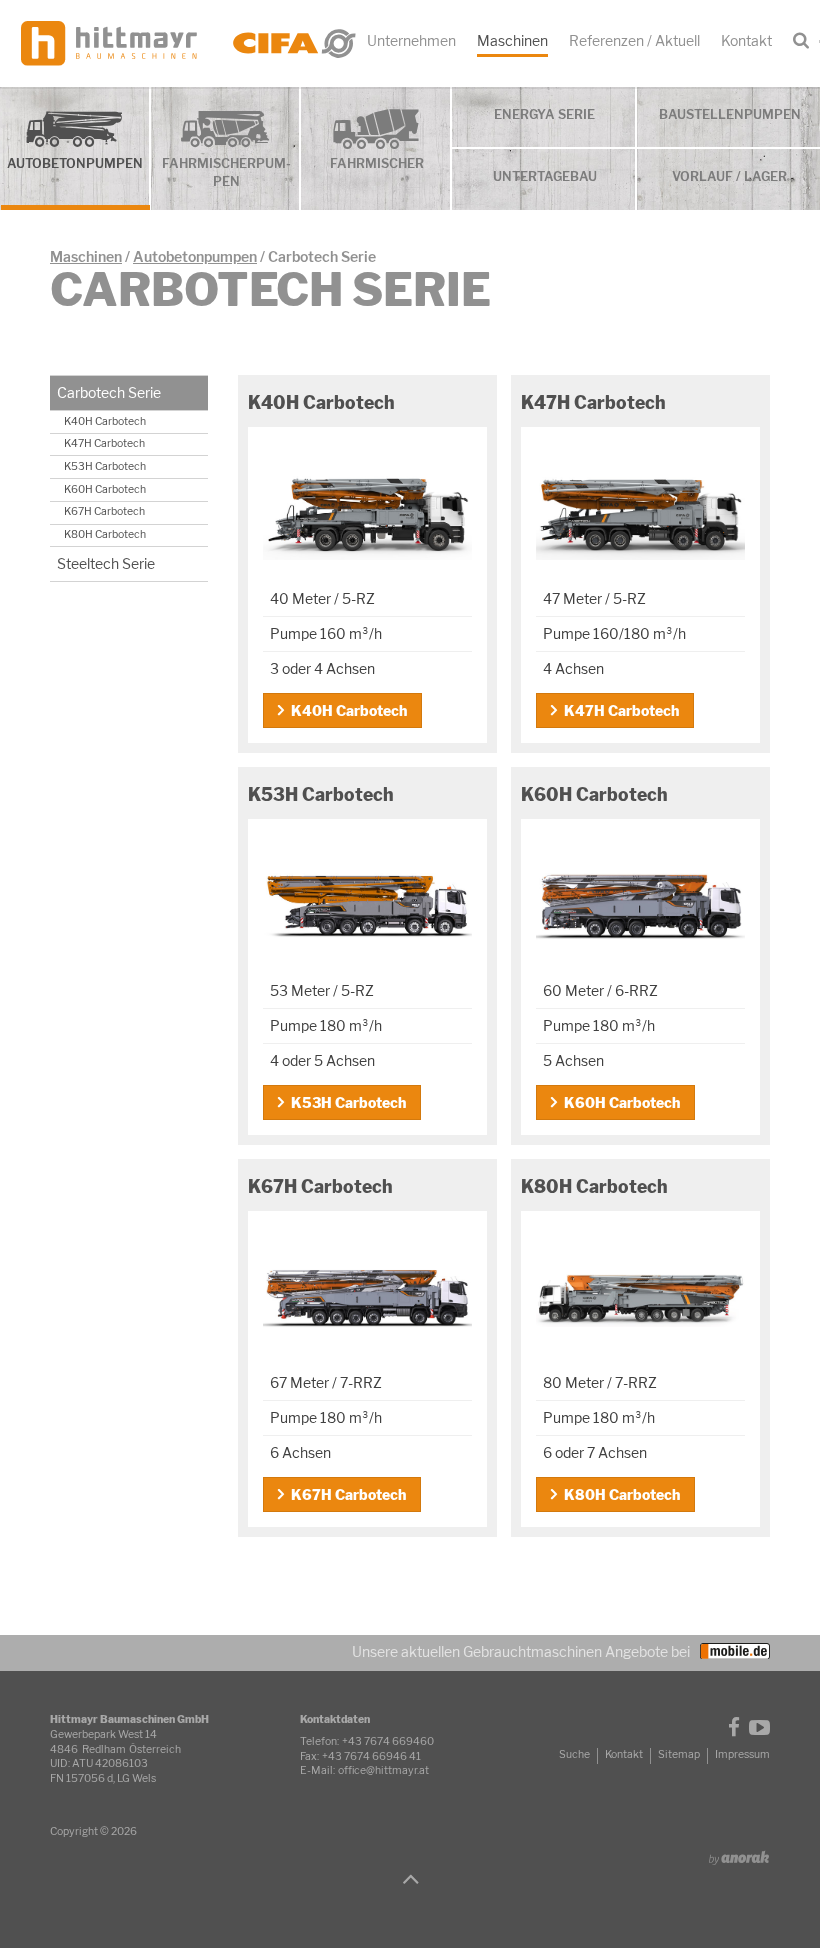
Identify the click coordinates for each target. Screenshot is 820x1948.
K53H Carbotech (348, 1102)
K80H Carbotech (622, 1494)
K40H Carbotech (349, 710)
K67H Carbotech (348, 1494)
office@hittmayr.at (383, 1770)
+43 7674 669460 (388, 1741)
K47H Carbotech (621, 710)
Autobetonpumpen (195, 256)
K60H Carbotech (622, 1102)
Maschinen (86, 256)
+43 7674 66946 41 (371, 1756)
